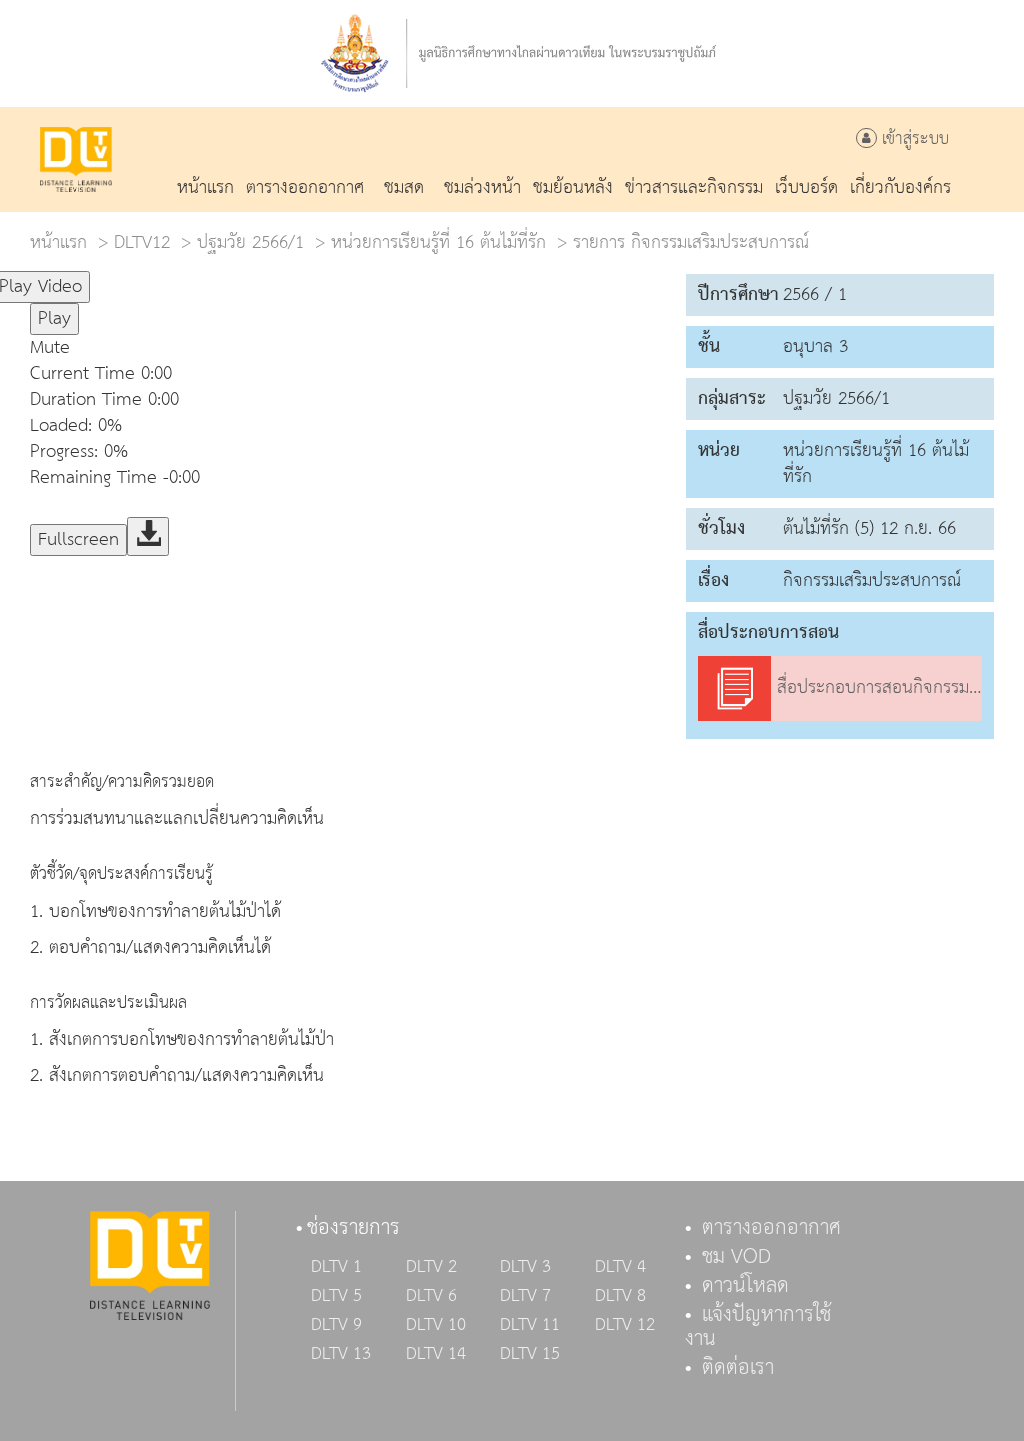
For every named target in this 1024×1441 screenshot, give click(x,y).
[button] (430, 348)
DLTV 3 (525, 1267)
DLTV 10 (436, 1325)
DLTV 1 (336, 1267)
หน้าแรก (58, 242)
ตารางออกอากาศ (771, 1228)
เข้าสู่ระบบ (913, 139)
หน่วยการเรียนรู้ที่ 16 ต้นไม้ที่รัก (438, 242)
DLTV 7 (525, 1296)
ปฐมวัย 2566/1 (250, 242)
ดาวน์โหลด (745, 1286)
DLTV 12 (625, 1325)
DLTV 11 (530, 1325)
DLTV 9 (336, 1325)
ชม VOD (736, 1257)
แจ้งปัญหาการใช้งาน (758, 1327)
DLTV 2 (431, 1267)
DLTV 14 (436, 1354)
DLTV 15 (530, 1354)
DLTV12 (142, 242)
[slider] (189, 278)
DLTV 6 (431, 1296)
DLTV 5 (336, 1296)
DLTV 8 (620, 1296)
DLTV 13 (341, 1354)
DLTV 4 (620, 1267)
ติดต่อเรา (738, 1368)
